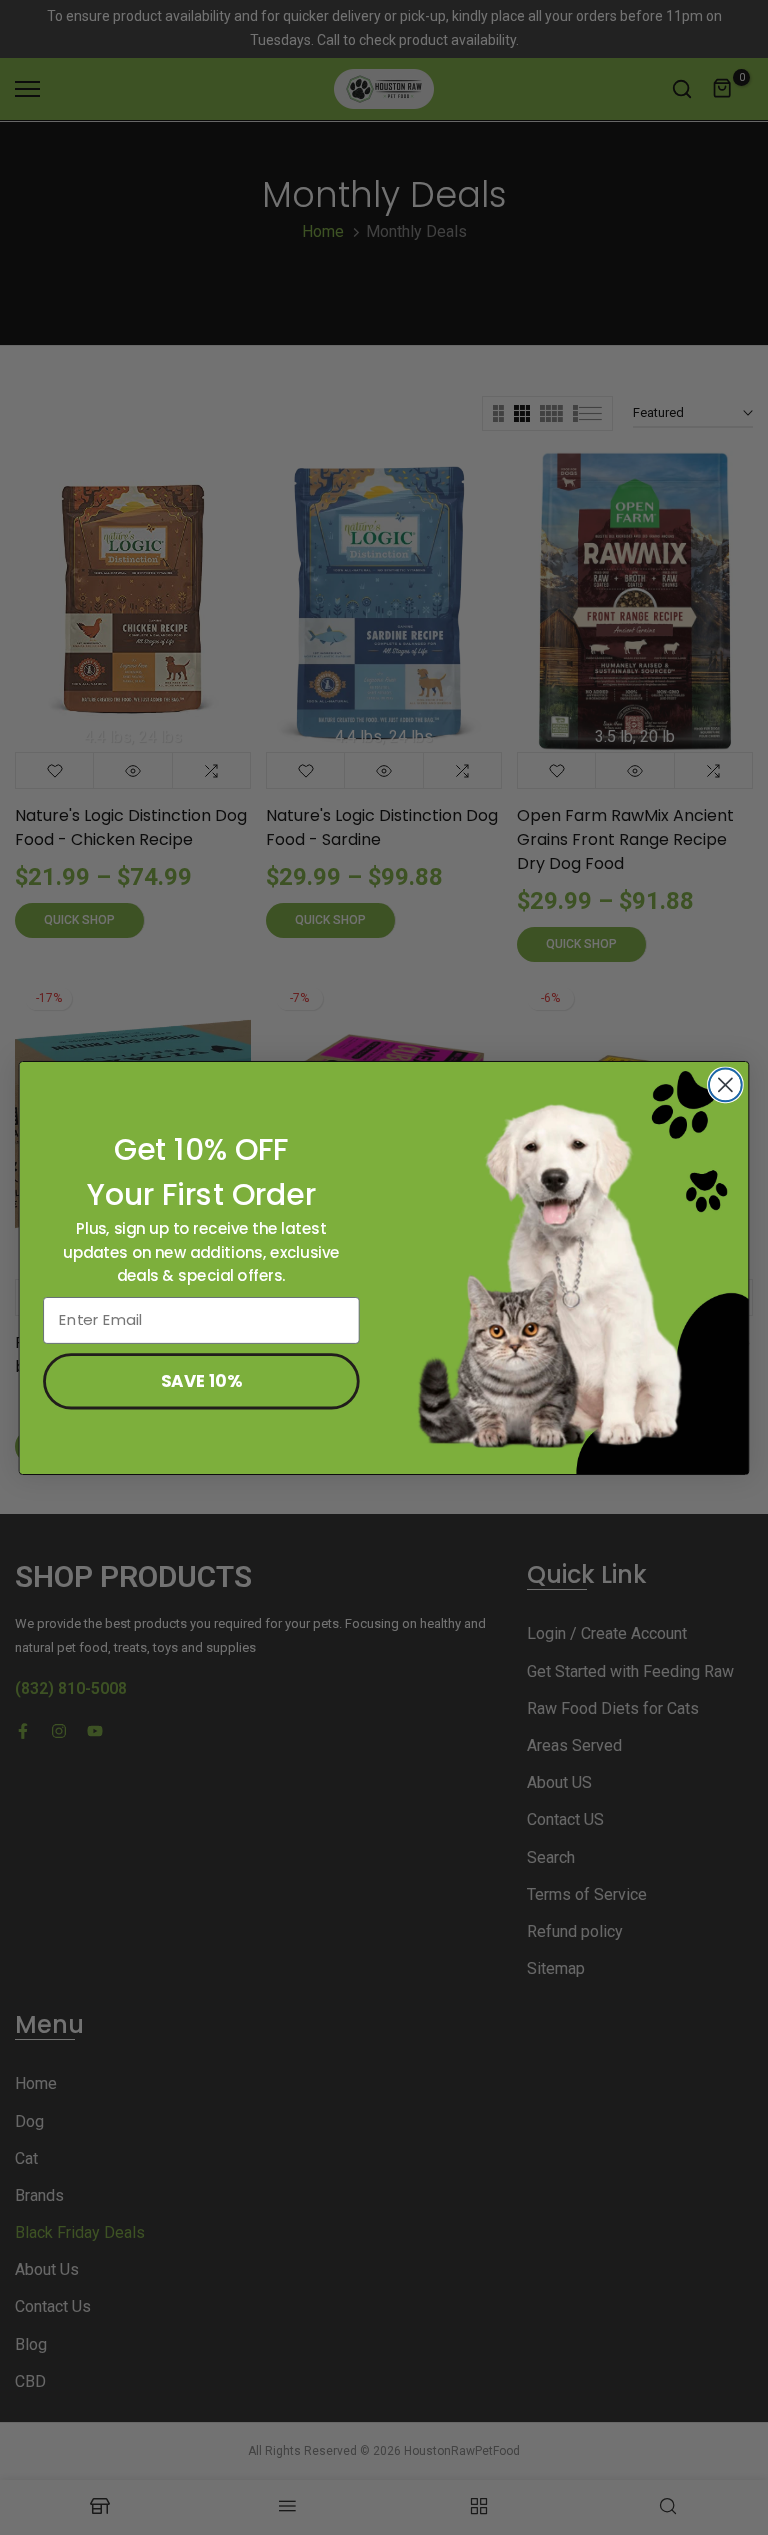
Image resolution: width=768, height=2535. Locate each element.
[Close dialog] (725, 1084)
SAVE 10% (201, 1379)
